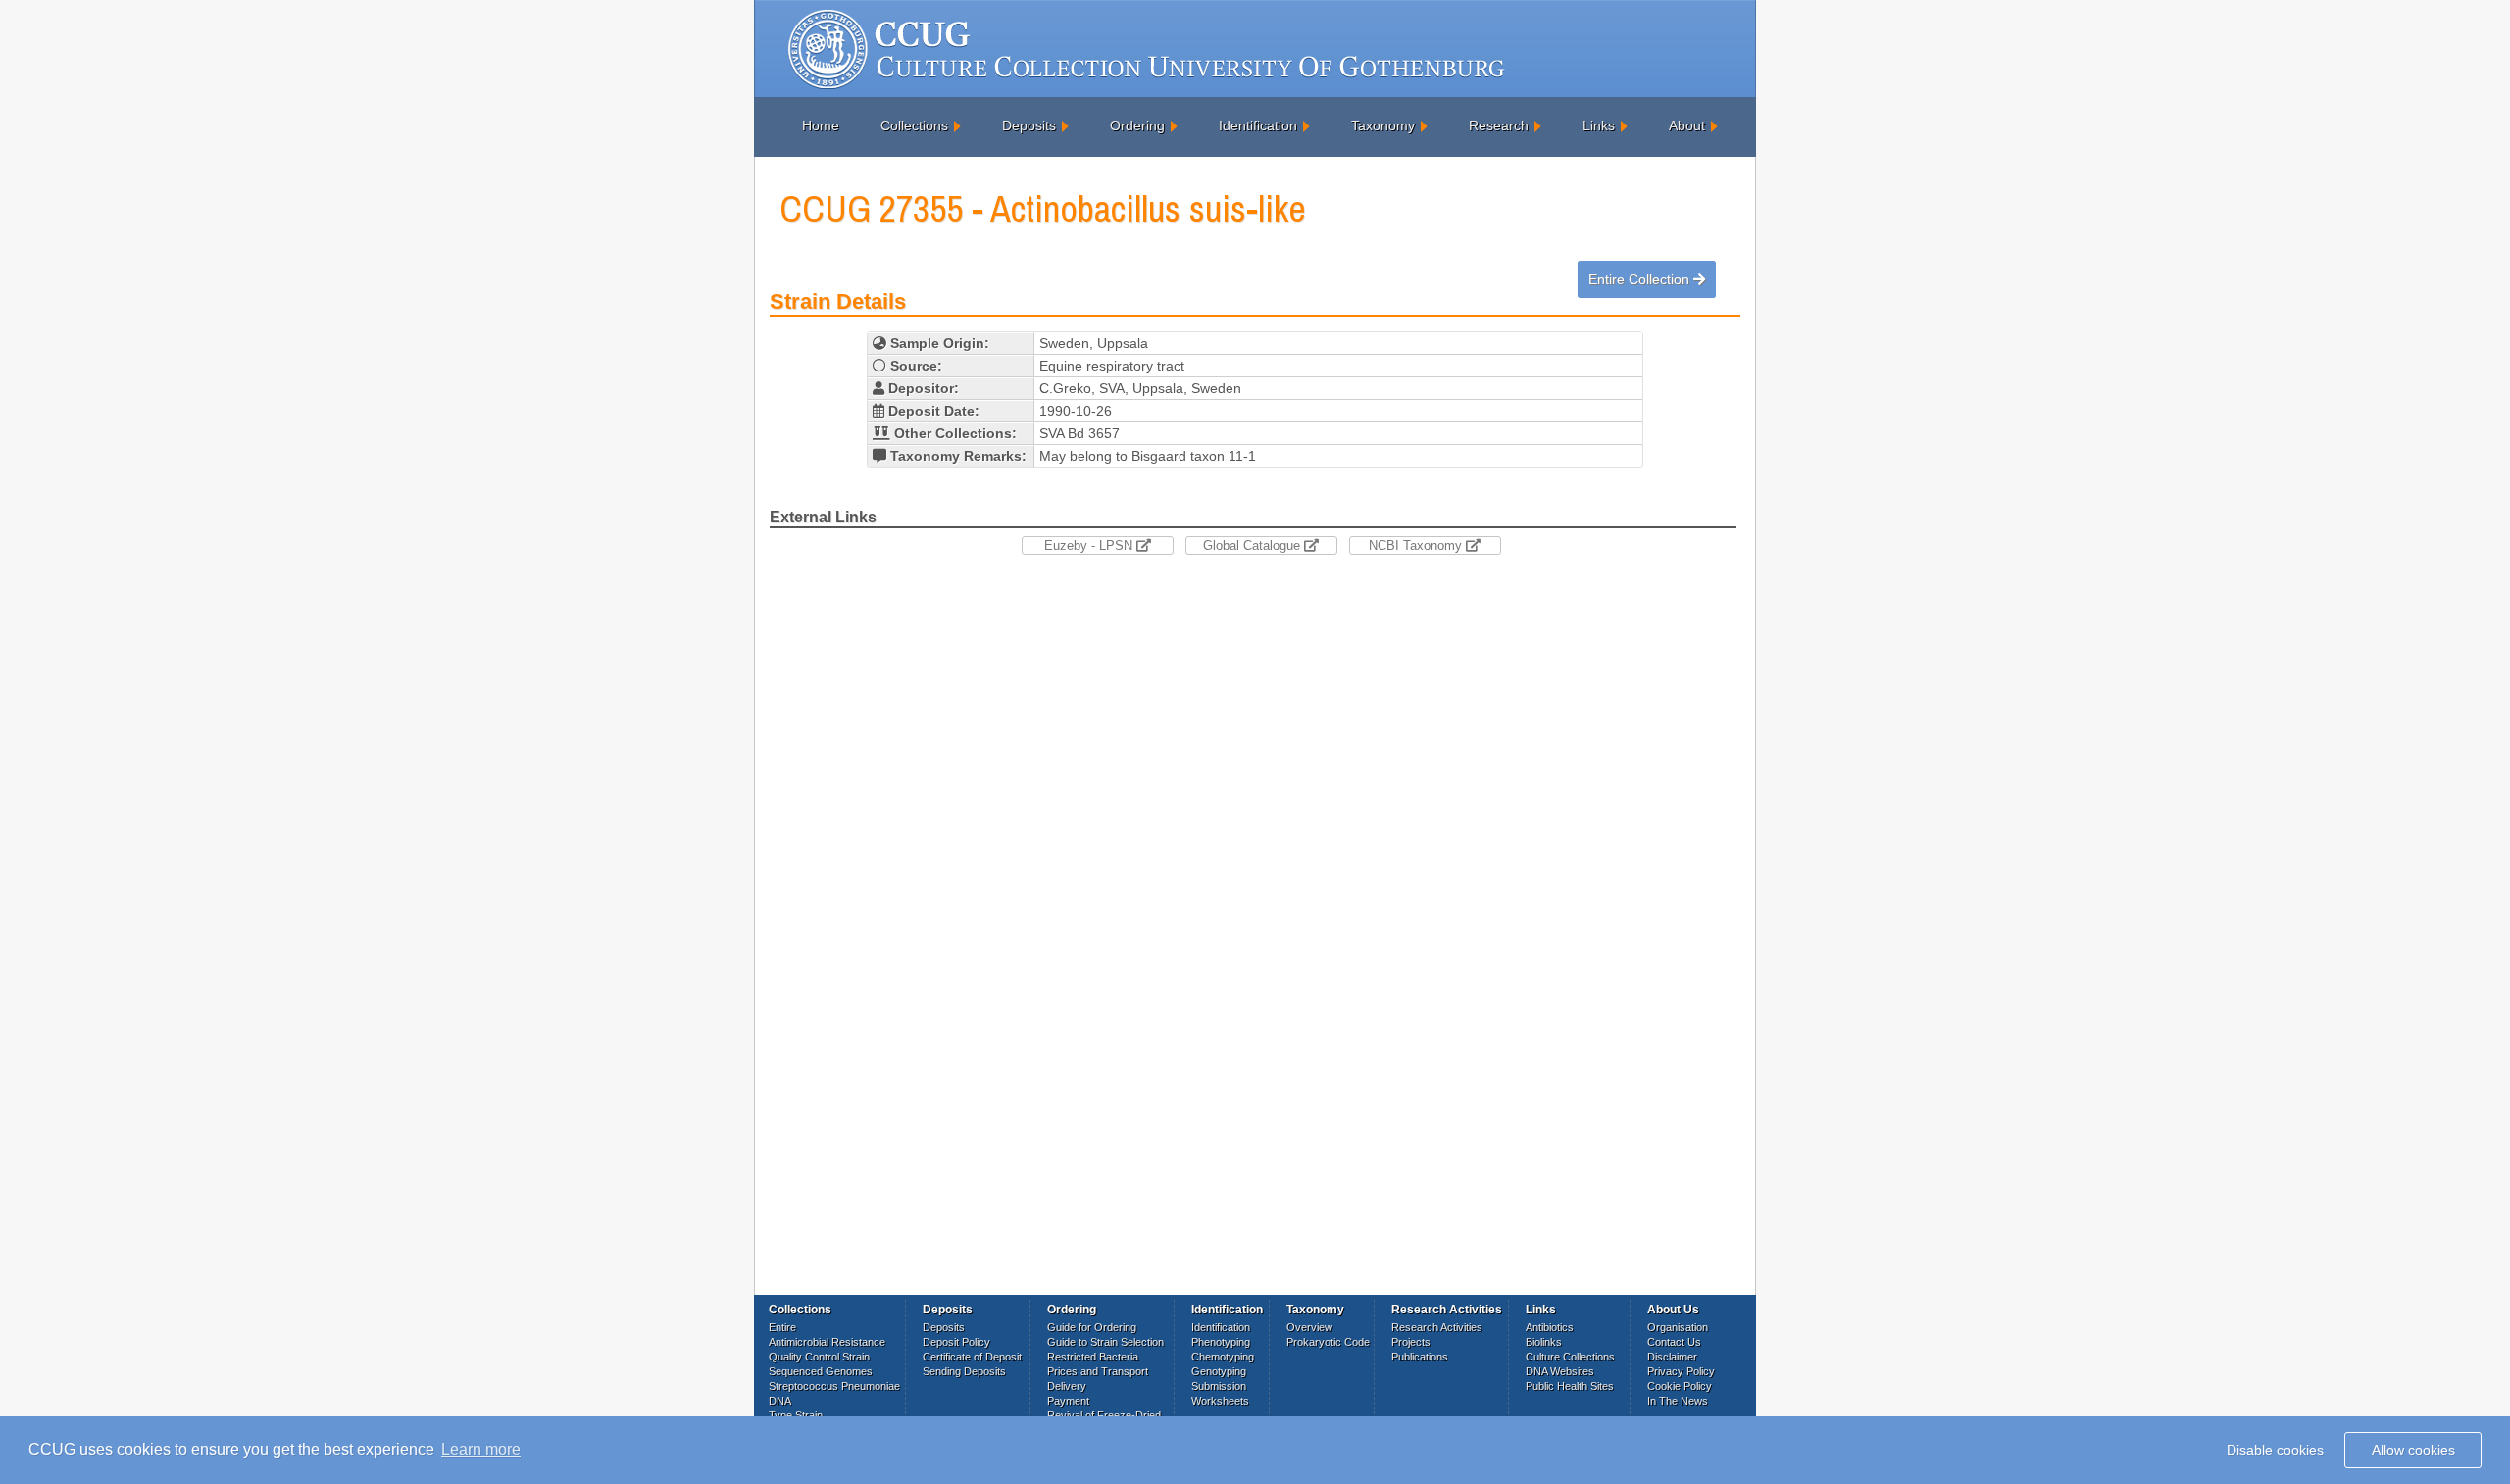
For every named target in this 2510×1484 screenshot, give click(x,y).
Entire (782, 1327)
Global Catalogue (1254, 545)
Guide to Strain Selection (1105, 1342)
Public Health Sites (1570, 1386)
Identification (1258, 125)
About (1687, 125)
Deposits (1029, 125)
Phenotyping (1221, 1342)
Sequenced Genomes (821, 1371)
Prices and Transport (1098, 1371)
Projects (1411, 1342)
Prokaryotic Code (1328, 1342)
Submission (1219, 1386)
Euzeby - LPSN (1090, 545)
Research (1499, 125)
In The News (1678, 1401)
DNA (780, 1401)
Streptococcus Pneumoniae (834, 1386)
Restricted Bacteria (1093, 1357)
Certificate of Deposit (972, 1357)
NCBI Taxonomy (1417, 545)
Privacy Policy (1681, 1371)
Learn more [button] (481, 1449)
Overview (1309, 1327)
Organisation (1678, 1327)
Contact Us (1674, 1342)
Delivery (1067, 1386)
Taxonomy (1383, 125)
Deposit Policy (956, 1342)
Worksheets (1220, 1401)
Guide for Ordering (1092, 1327)
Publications (1420, 1357)
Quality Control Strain (819, 1357)
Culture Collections (1570, 1357)
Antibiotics (1550, 1327)
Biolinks (1544, 1342)
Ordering (1137, 125)
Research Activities (1437, 1327)
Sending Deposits (964, 1371)
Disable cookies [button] (2275, 1450)
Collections (914, 125)
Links (1599, 125)
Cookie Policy (1680, 1386)
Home (821, 125)
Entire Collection (1641, 279)
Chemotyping (1223, 1357)
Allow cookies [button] (2413, 1450)
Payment (1068, 1401)
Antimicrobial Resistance (827, 1342)
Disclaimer (1672, 1357)
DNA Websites (1560, 1371)
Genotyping (1219, 1371)
